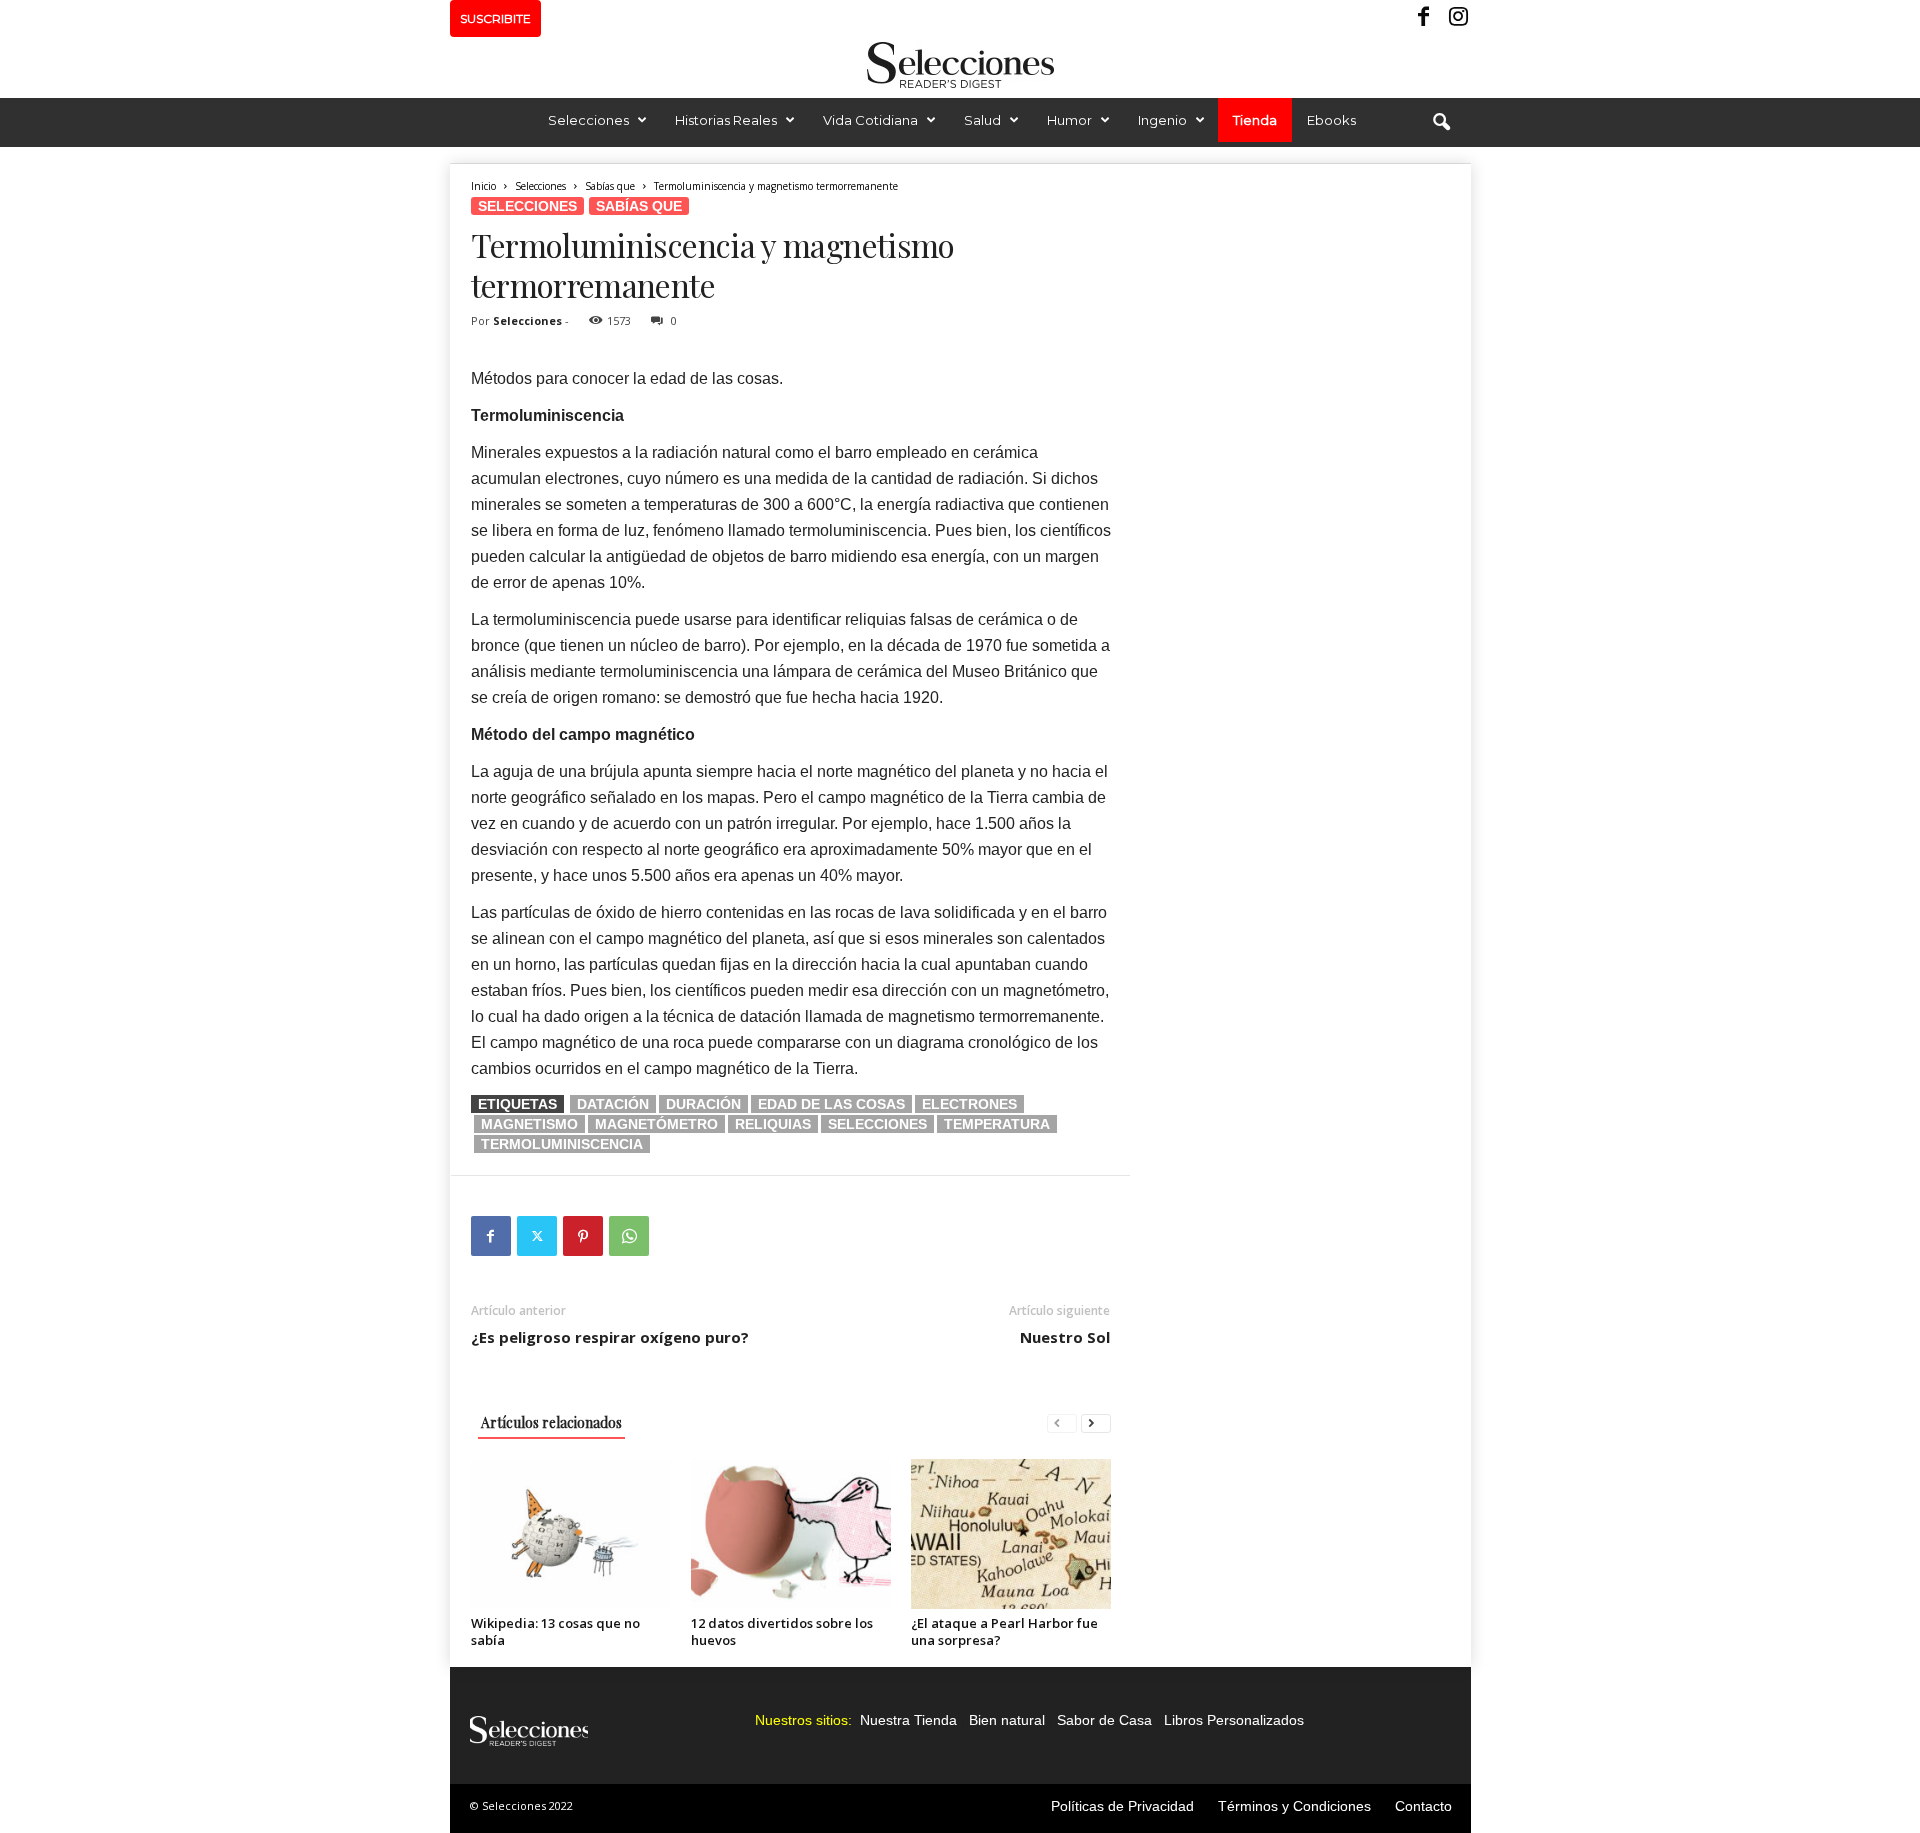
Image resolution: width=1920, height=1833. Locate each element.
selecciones (877, 1124)
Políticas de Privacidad (1122, 1806)
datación (613, 1104)
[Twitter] (537, 1236)
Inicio (483, 186)
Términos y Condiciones (1294, 1806)
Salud (982, 120)
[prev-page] (1062, 1422)
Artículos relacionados (551, 1422)
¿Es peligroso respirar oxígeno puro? (610, 1337)
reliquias (773, 1124)
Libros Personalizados (1234, 1720)
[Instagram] (1456, 18)
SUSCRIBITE (495, 18)
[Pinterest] (583, 1236)
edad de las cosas (831, 1104)
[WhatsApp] (629, 1236)
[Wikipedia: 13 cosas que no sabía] (571, 1534)
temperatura (997, 1124)
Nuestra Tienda (908, 1720)
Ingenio (1162, 120)
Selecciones (588, 120)
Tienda (1255, 120)
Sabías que (610, 186)
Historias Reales (726, 120)
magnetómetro (656, 1124)
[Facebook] (1425, 18)
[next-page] (1096, 1422)
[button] (1441, 123)
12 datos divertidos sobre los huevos (782, 1631)
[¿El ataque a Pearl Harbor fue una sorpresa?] (1011, 1534)
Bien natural (1007, 1720)
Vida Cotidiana (870, 120)
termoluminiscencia (562, 1144)
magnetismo (529, 1124)
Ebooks (1331, 120)
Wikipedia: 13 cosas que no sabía (555, 1631)
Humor (1069, 120)
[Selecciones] (960, 65)
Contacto (1423, 1806)
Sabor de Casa (1104, 1720)
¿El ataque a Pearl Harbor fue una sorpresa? (1004, 1631)
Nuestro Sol (1065, 1337)
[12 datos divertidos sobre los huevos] (791, 1534)
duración (703, 1104)
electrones (969, 1104)
